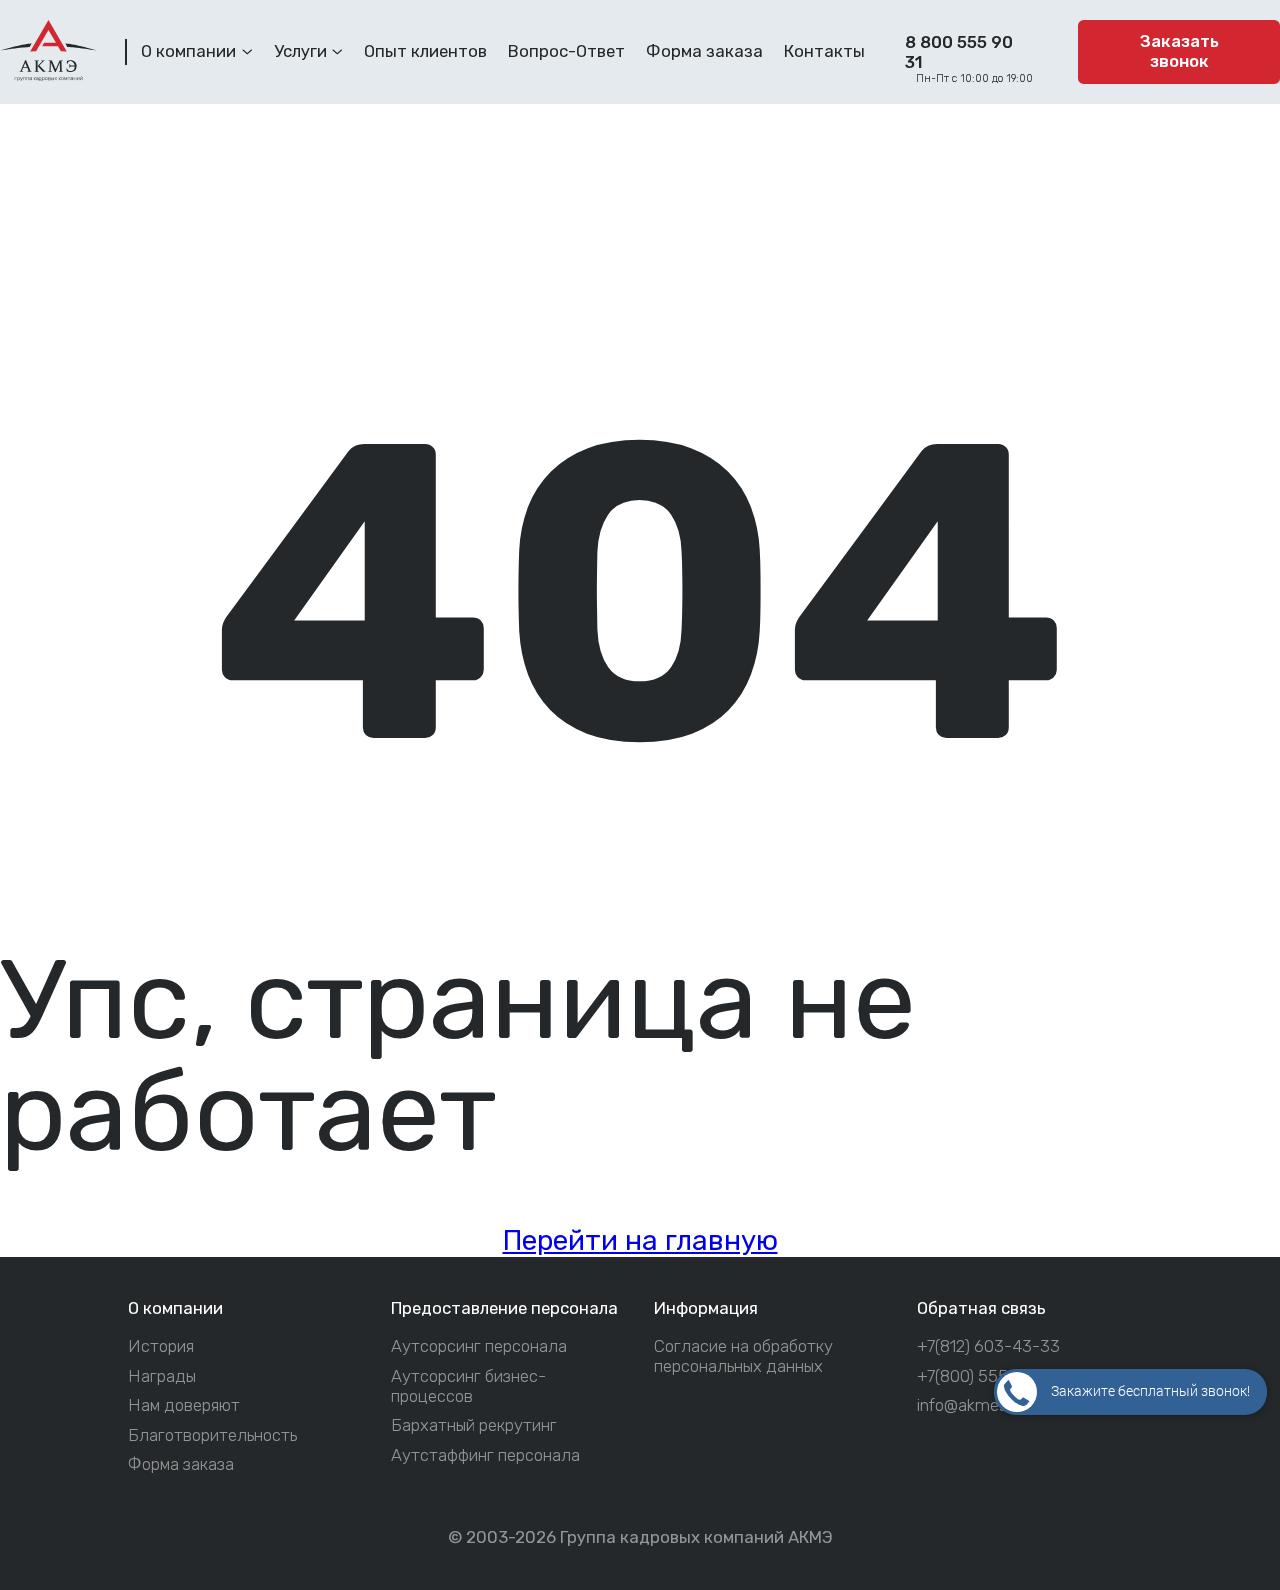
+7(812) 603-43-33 (988, 1346)
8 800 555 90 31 (959, 52)
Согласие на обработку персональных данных (743, 1356)
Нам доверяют (184, 1405)
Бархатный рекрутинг (474, 1425)
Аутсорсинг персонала (479, 1346)
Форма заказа (181, 1464)
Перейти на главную (640, 1240)
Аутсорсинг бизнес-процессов (468, 1386)
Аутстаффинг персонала (485, 1455)
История (161, 1346)
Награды (162, 1376)
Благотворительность (212, 1435)
